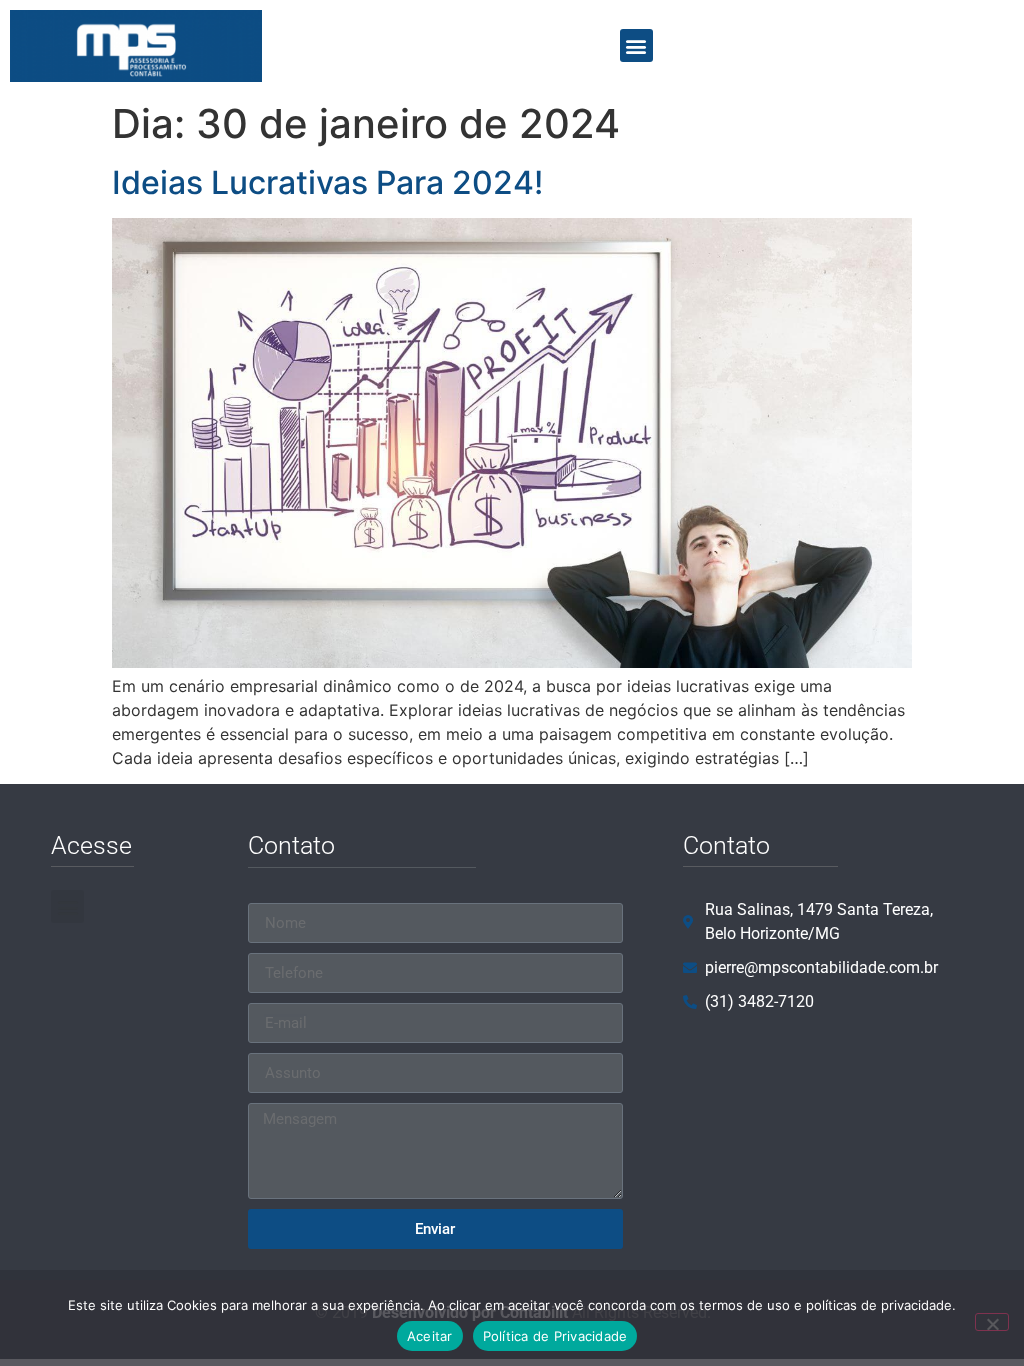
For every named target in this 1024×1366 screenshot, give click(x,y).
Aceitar (430, 1336)
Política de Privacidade (555, 1336)
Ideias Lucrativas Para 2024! (327, 182)
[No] (992, 1322)
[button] (636, 45)
